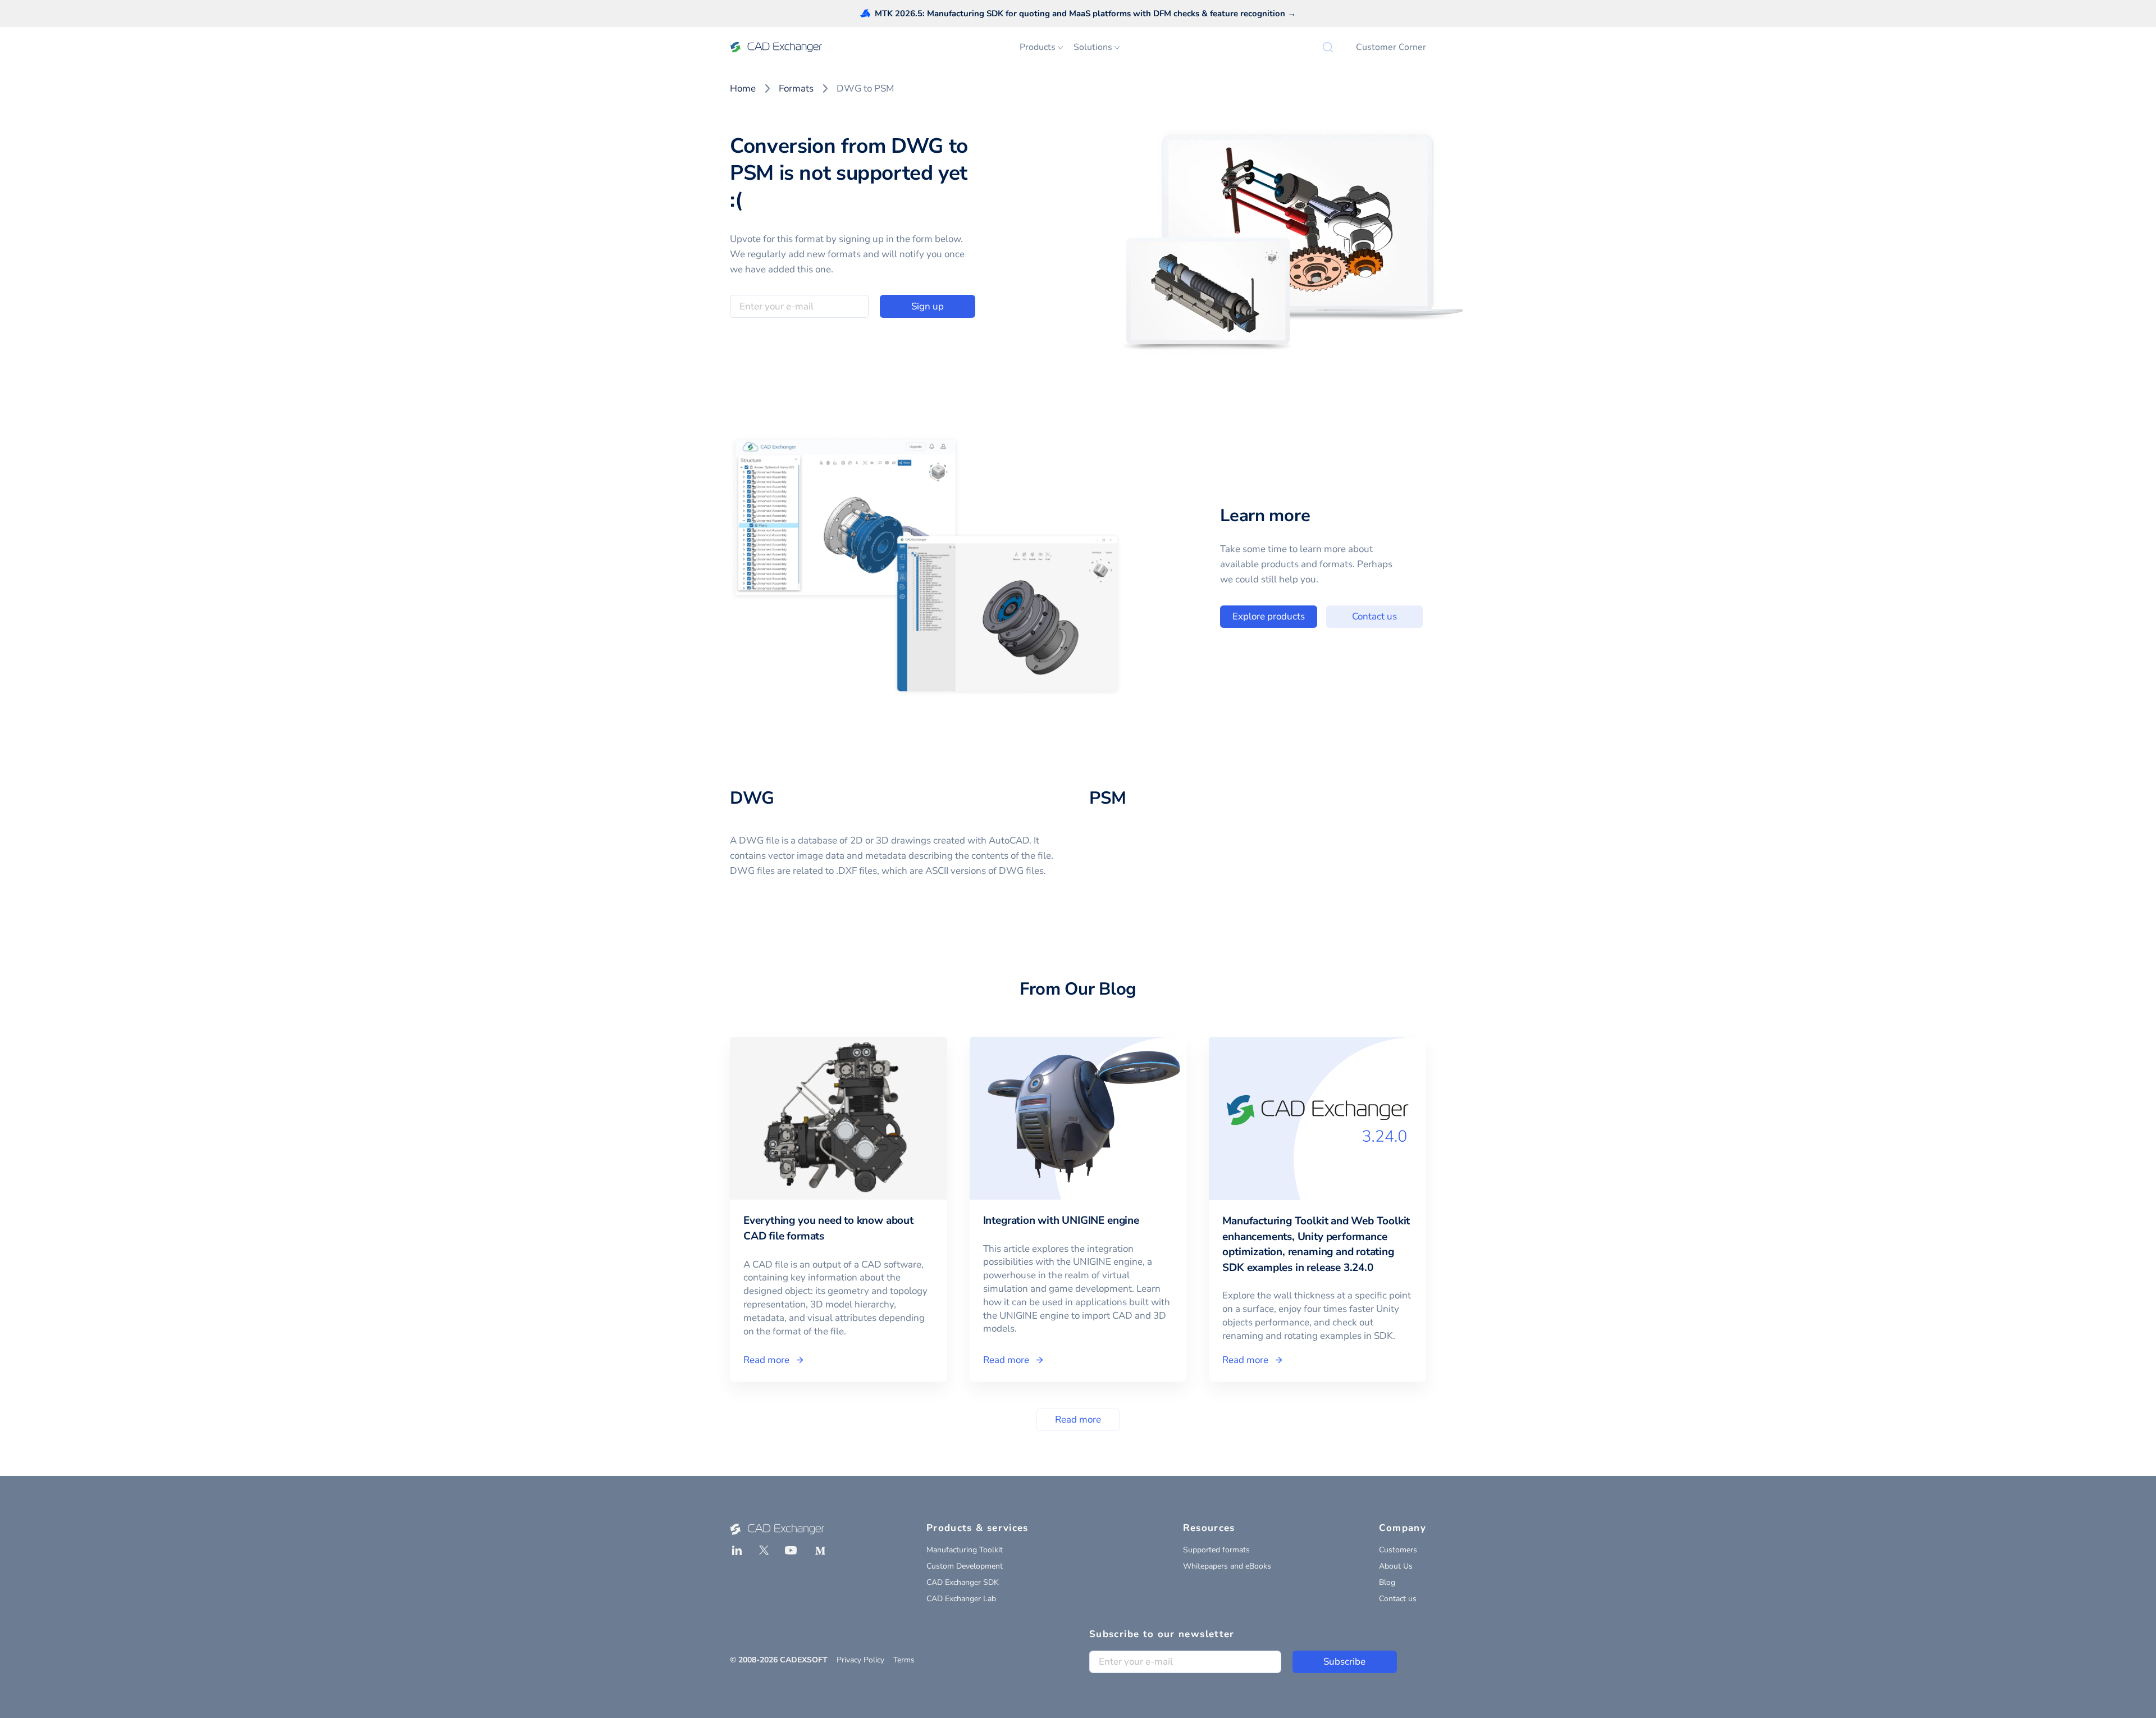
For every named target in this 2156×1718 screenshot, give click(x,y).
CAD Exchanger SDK (963, 1582)
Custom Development (965, 1566)
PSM (1108, 798)
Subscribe (1344, 1662)
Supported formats (1216, 1550)
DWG (752, 798)
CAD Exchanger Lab (961, 1599)
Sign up (928, 306)
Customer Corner (1391, 47)
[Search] (1328, 47)
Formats (796, 88)
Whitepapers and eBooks (1227, 1566)
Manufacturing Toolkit (965, 1550)
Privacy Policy (860, 1660)
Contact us (1374, 616)
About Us (1396, 1566)
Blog (1387, 1582)
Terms (904, 1660)
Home (743, 88)
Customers (1398, 1550)
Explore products (1269, 616)
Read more (1078, 1419)
